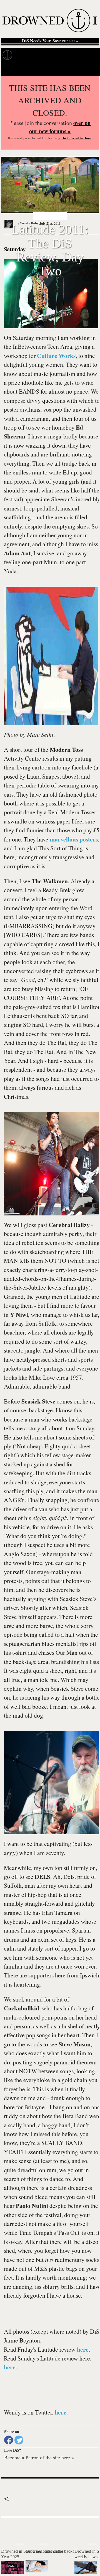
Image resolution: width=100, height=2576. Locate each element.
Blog (88, 55)
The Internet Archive (76, 138)
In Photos (69, 55)
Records (25, 55)
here (83, 2349)
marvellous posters (74, 839)
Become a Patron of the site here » (39, 2457)
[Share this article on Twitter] (19, 2440)
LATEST (8, 2529)
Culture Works (56, 356)
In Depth (47, 55)
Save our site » (50, 41)
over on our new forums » (60, 127)
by (27, 223)
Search (89, 69)
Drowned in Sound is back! (50, 2551)
